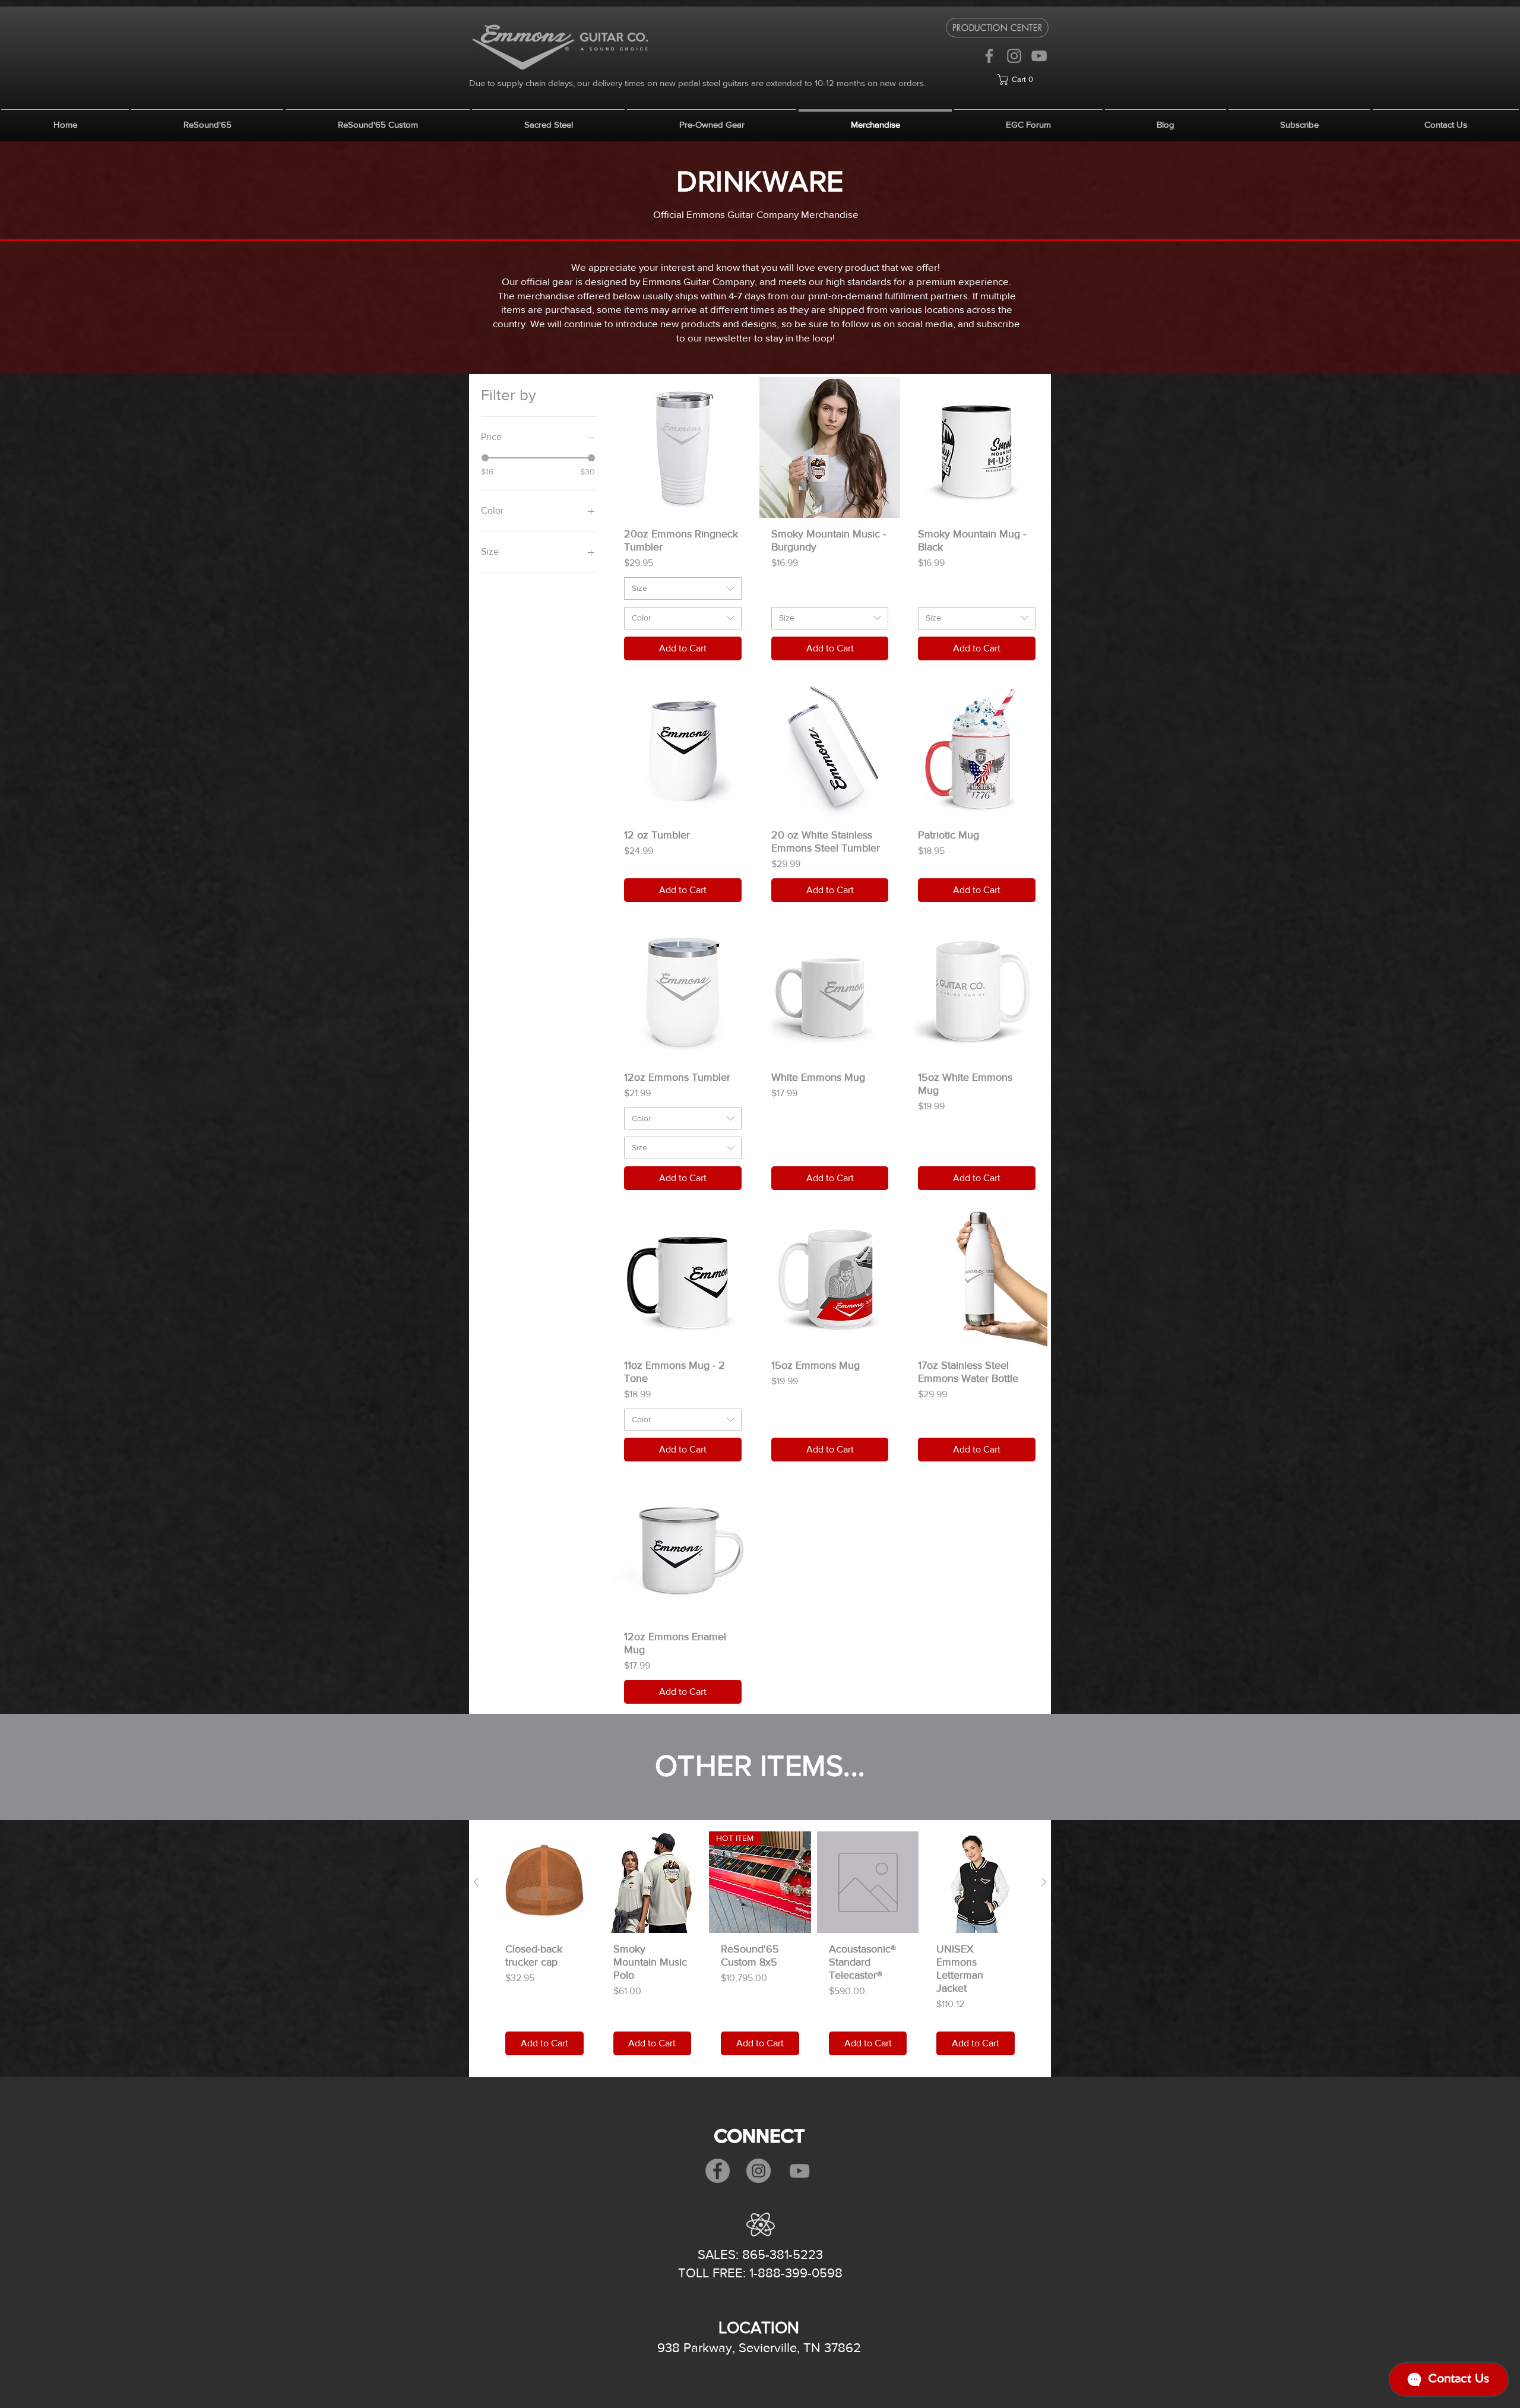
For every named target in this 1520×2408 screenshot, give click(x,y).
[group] (760, 1950)
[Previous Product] (476, 1882)
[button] (1023, 80)
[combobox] (683, 588)
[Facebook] (989, 56)
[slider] (485, 458)
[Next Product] (1044, 1882)
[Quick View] (544, 1882)
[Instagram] (1014, 56)
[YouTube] (1039, 56)
